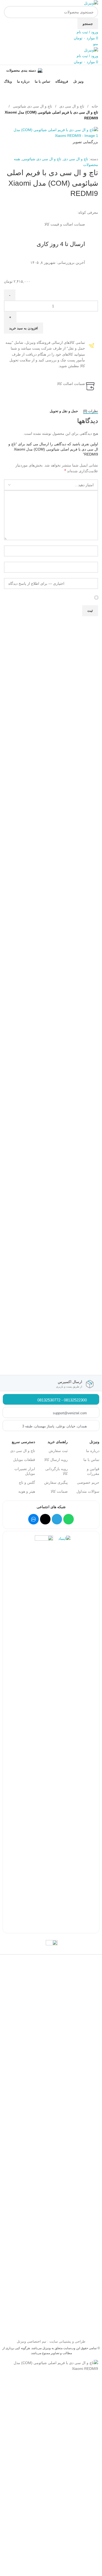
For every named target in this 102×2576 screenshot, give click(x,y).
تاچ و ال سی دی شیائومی (32, 106)
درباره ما (93, 1451)
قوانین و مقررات (93, 1471)
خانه (94, 106)
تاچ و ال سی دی (71, 106)
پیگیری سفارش (56, 1482)
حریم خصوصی (88, 1482)
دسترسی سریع (23, 1442)
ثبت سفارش (58, 1451)
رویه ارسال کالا (56, 1460)
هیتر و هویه (27, 1491)
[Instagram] (45, 1519)
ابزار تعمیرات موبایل (25, 1471)
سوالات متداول (88, 1491)
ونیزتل (94, 1442)
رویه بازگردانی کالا (56, 1471)
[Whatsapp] (69, 1519)
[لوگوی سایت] (91, 3)
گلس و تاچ (27, 1482)
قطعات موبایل (24, 1460)
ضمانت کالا (59, 1491)
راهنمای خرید (58, 1442)
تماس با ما (91, 1460)
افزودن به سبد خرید (24, 328)
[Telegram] (57, 1519)
